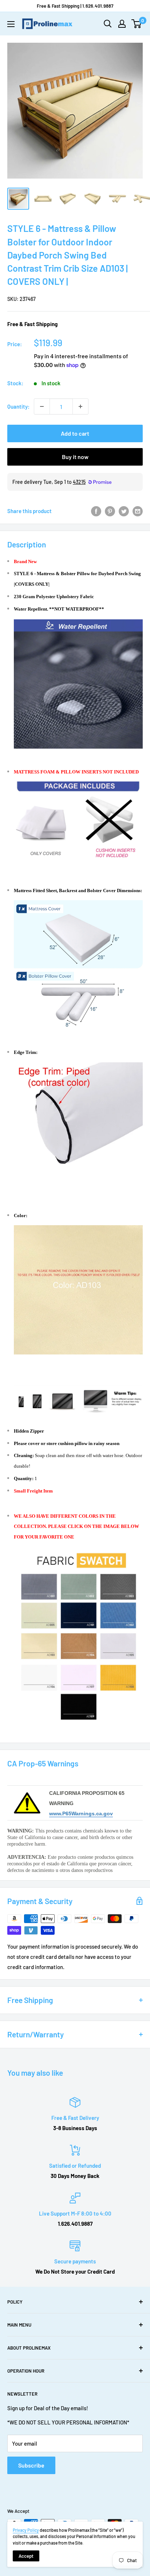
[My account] (122, 24)
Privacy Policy (26, 2530)
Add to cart (75, 433)
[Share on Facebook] (96, 511)
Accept (26, 2556)
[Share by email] (138, 511)
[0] (137, 24)
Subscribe (31, 2465)
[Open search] (108, 24)
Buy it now (75, 457)
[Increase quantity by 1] (80, 406)
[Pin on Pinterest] (110, 511)
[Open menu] (11, 24)
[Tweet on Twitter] (124, 511)
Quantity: (18, 406)
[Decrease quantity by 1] (42, 406)
